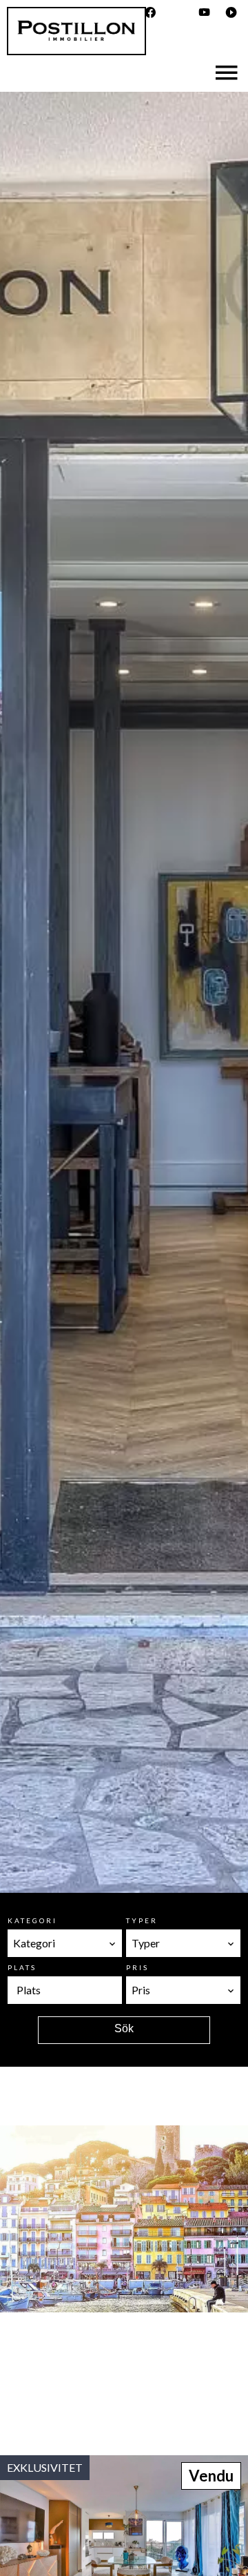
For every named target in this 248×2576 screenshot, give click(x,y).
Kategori (32, 1920)
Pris (137, 1967)
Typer (142, 1920)
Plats (22, 1967)
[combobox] (65, 1943)
